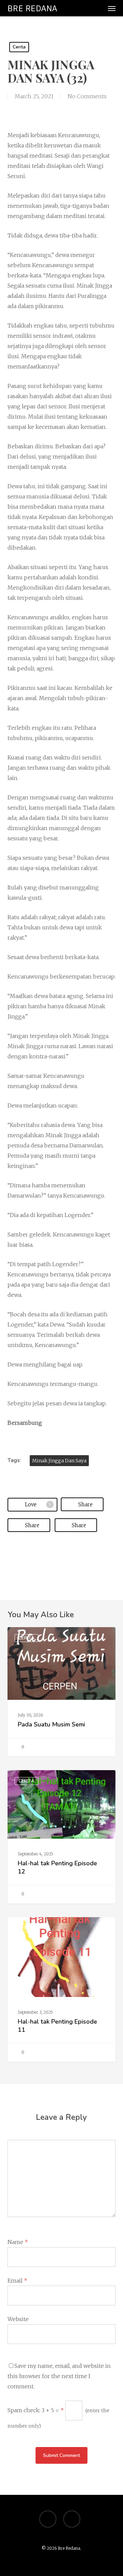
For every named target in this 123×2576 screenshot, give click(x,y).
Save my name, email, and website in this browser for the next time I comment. (59, 2376)
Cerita (19, 47)
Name (18, 2242)
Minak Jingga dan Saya (59, 1461)
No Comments (87, 96)
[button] (112, 8)
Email (17, 2281)
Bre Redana (32, 8)
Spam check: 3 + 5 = (36, 2410)
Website (18, 2319)
